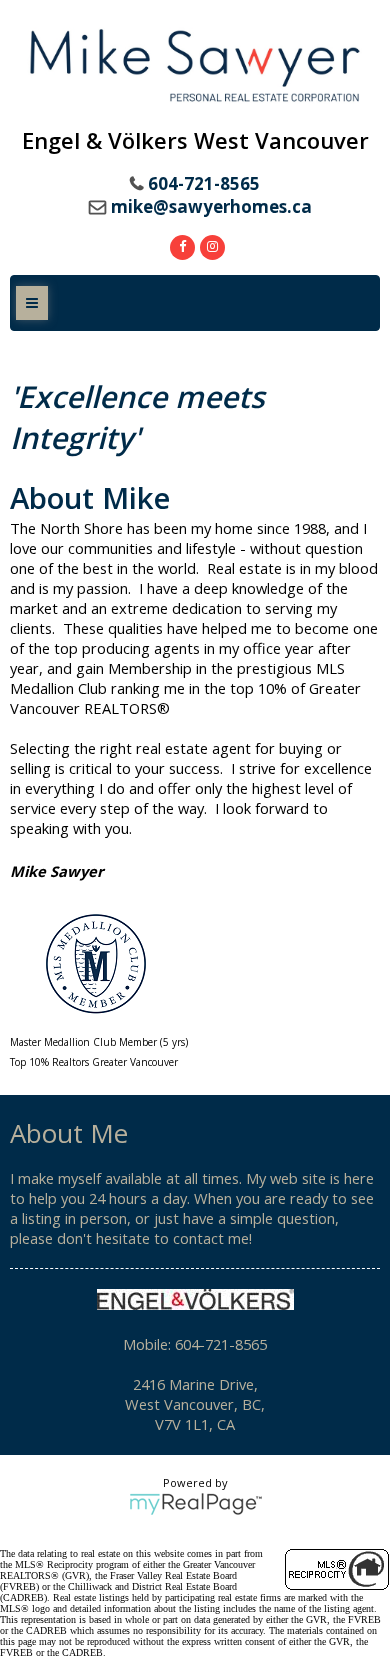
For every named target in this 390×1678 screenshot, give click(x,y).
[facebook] (180, 245)
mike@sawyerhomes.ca (211, 206)
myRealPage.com (195, 1504)
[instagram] (210, 245)
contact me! (212, 1238)
